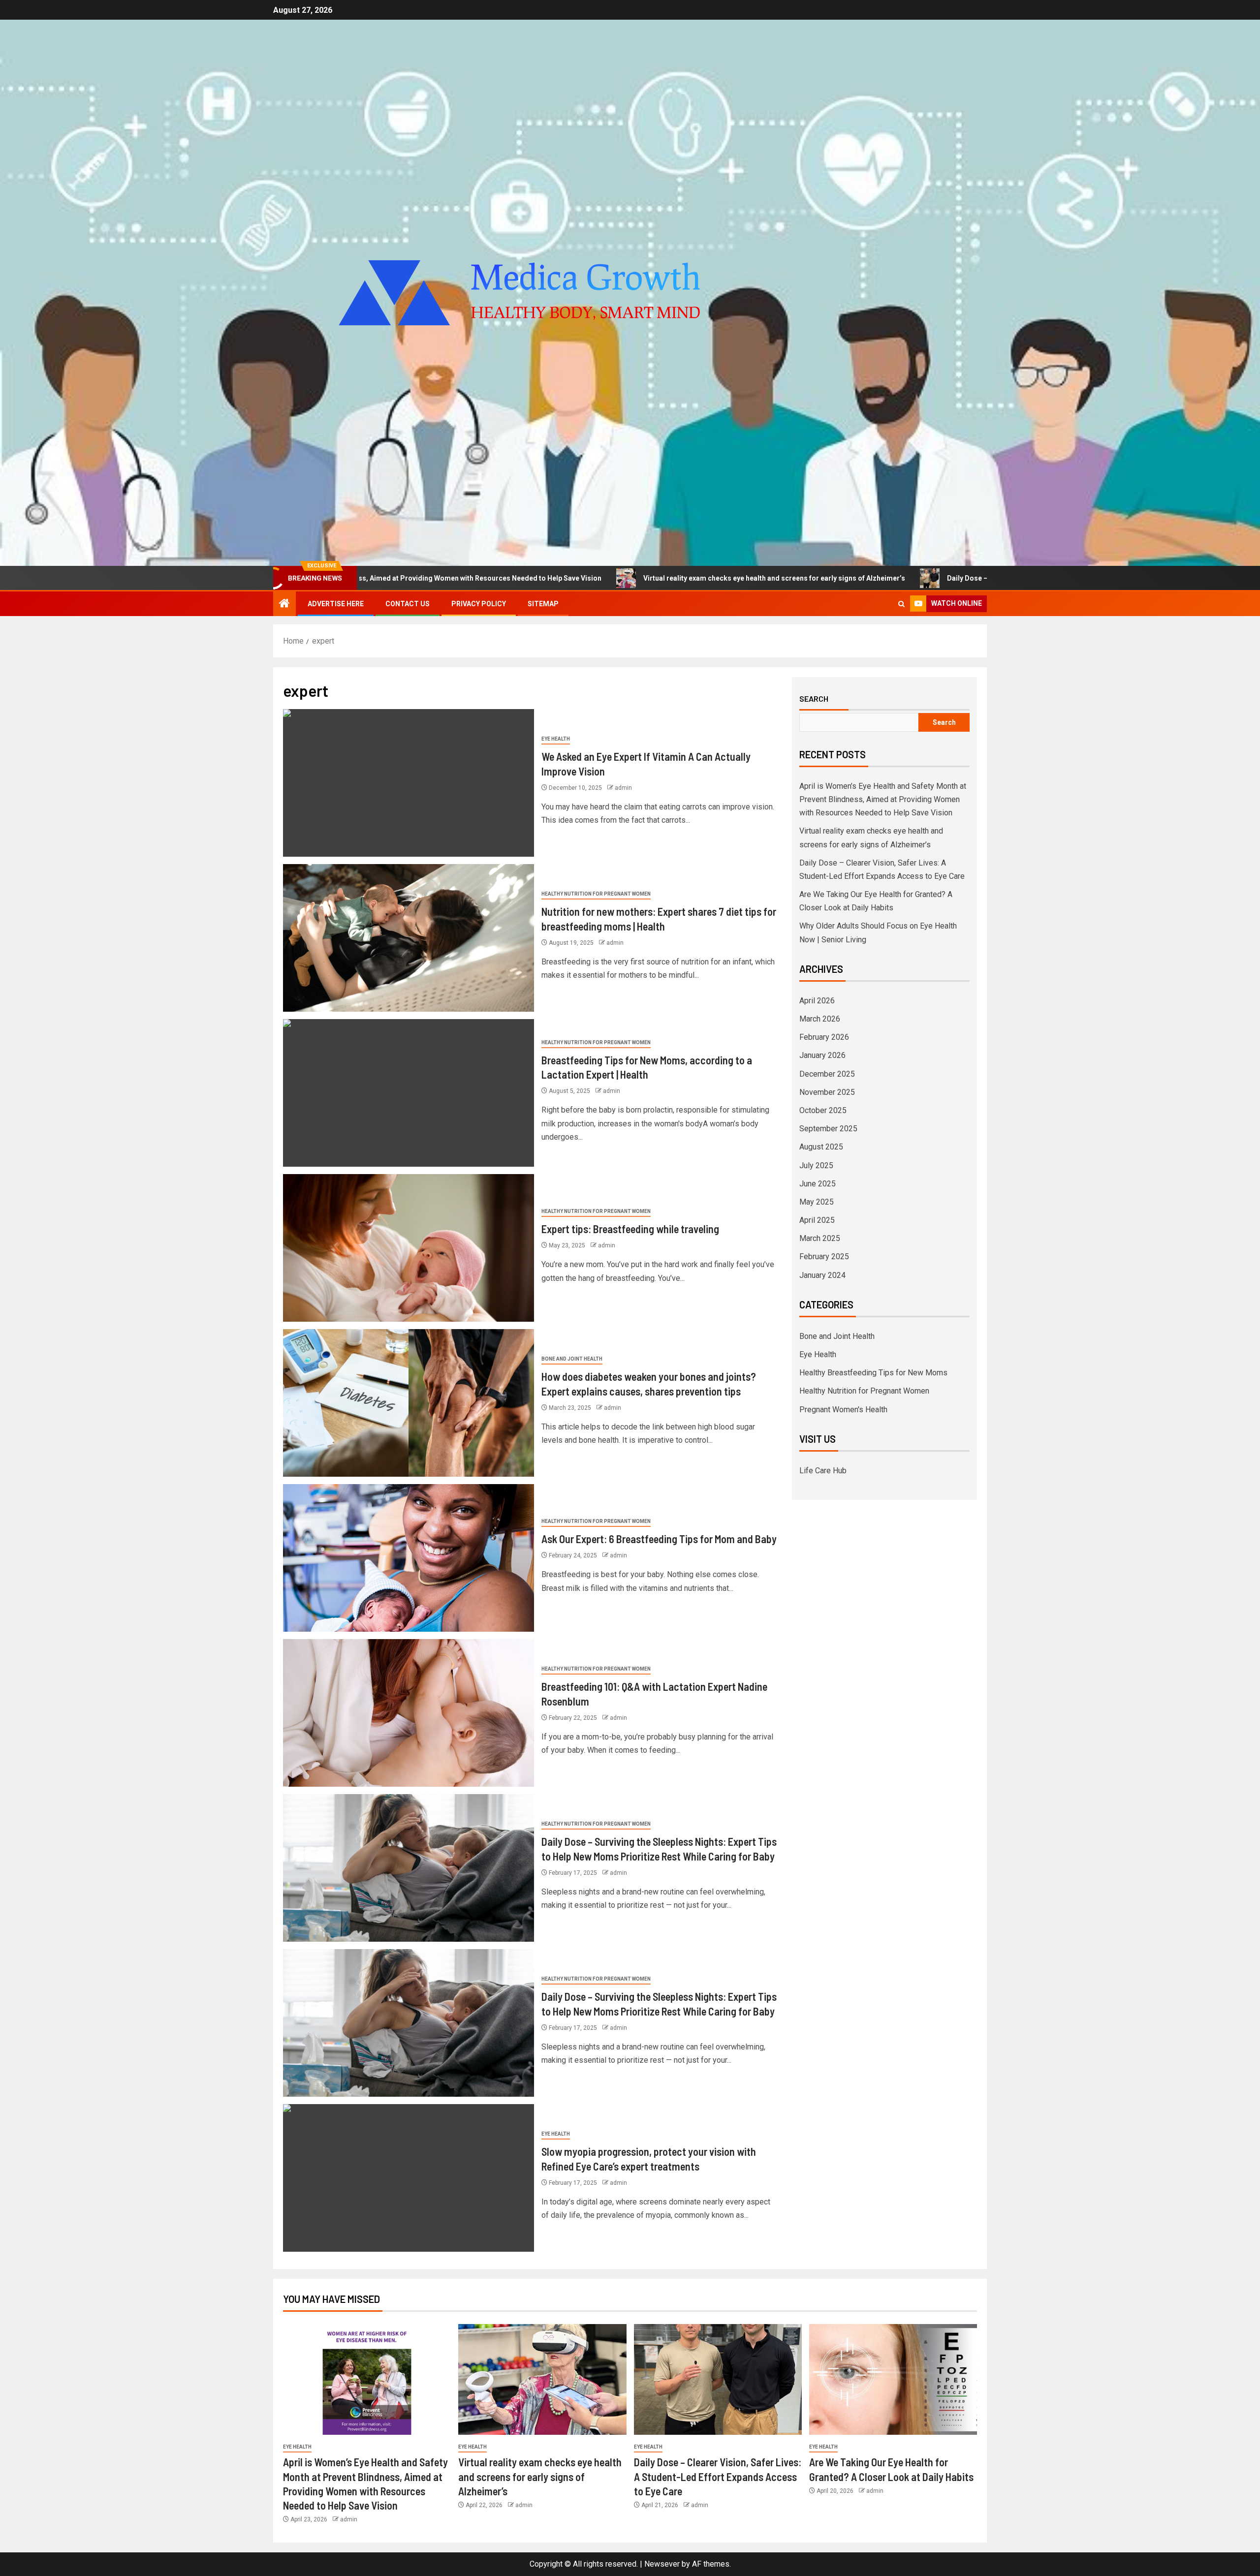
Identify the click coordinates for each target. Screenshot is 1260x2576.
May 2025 (817, 1202)
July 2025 (816, 1165)
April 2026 (817, 1001)
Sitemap (543, 604)
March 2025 (820, 1238)
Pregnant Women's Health (843, 1410)
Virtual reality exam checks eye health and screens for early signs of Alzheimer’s (578, 578)
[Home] (284, 604)
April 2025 (817, 1220)
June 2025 (818, 1184)
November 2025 (827, 1092)
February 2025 (824, 1257)
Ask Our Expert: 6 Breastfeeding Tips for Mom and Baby (659, 1539)
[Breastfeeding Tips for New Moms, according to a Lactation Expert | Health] (409, 1093)
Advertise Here (336, 604)
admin (623, 788)
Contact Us (408, 604)
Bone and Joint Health (572, 1359)
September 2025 (828, 1129)
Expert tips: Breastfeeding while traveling (630, 1229)
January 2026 (822, 1055)
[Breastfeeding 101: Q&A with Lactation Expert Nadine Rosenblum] (409, 1713)
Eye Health (556, 739)
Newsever (662, 2564)
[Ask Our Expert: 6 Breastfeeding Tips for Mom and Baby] (409, 1558)
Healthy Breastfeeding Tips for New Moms (873, 1373)
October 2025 (823, 1110)
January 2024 (822, 1275)
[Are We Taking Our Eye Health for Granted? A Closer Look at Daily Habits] (893, 2379)
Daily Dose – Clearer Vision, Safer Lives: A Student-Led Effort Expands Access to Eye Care (897, 578)
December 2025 (827, 1074)
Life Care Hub (823, 1471)
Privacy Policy (479, 604)
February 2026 (824, 1037)
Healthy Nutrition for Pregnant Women (596, 894)
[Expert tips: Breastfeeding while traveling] (409, 1248)
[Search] (901, 604)
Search (814, 699)
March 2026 (820, 1019)
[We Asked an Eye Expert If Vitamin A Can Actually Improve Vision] (409, 783)
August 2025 (821, 1147)
